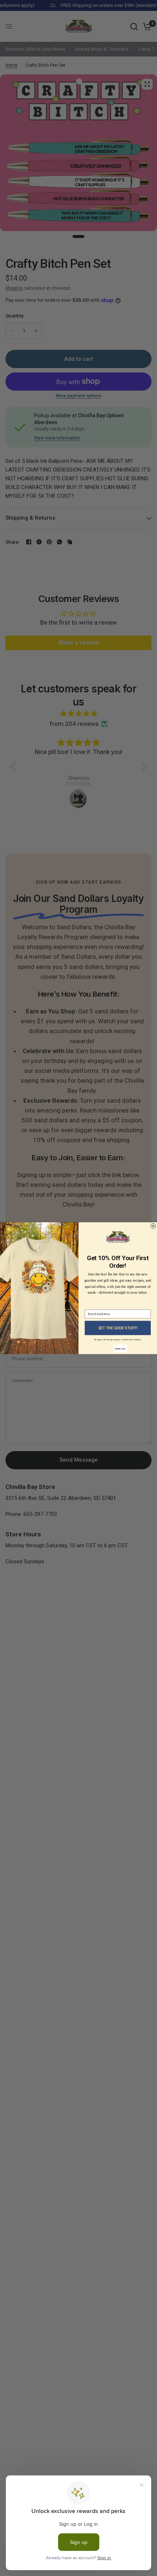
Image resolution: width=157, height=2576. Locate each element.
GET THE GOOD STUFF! (118, 1328)
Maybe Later (120, 1348)
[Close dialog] (153, 1226)
